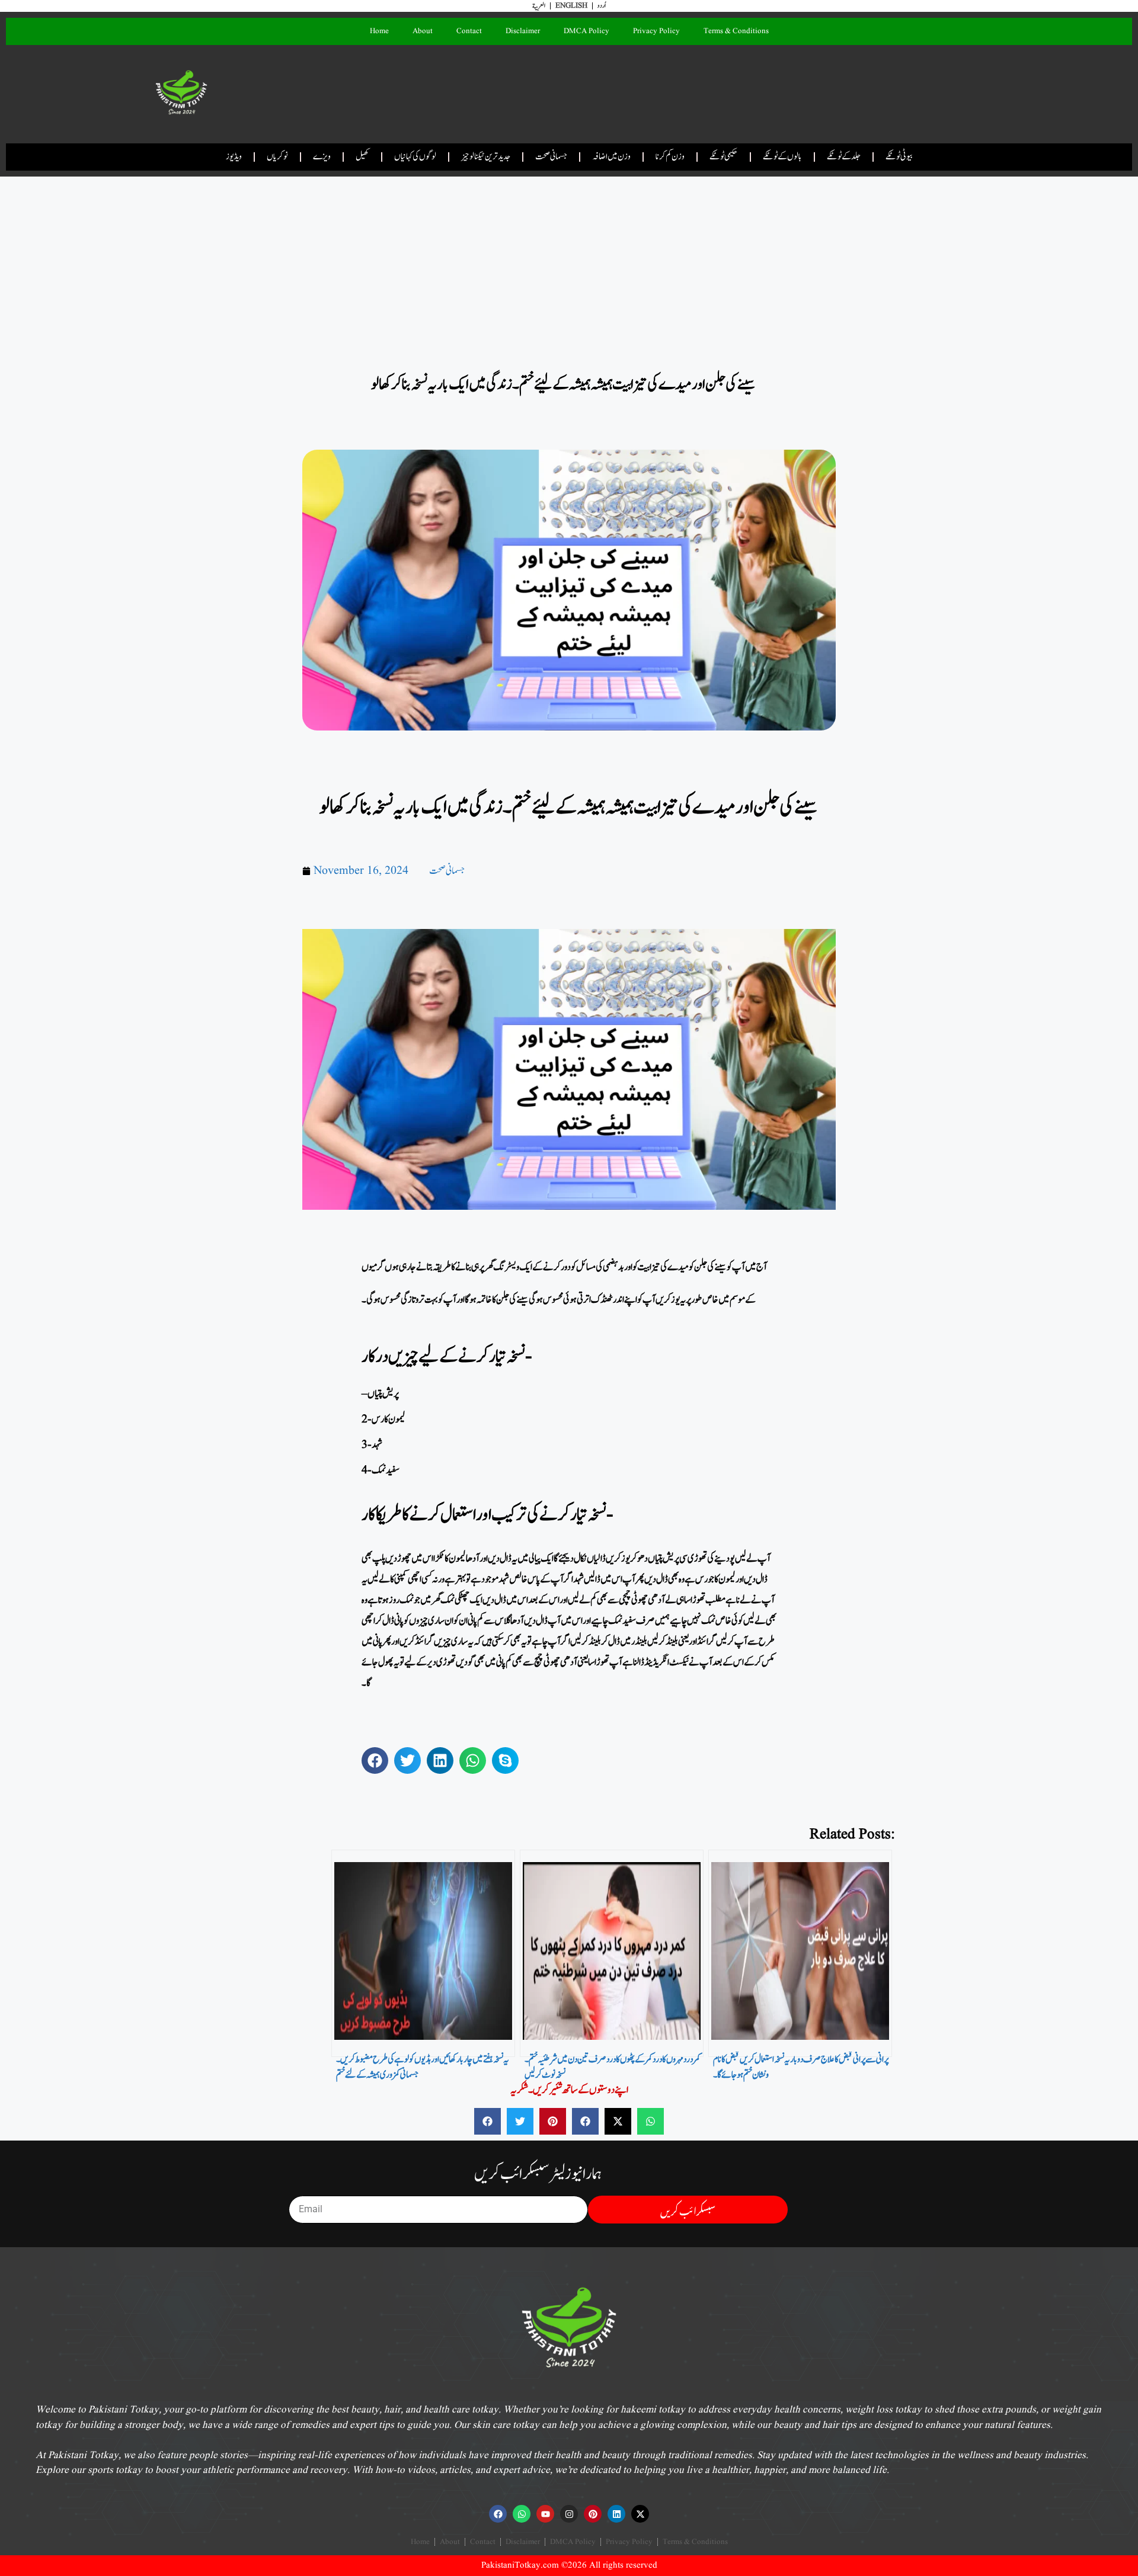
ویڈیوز (234, 157)
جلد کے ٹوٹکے (844, 157)
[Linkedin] (616, 2514)
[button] (375, 1760)
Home (379, 31)
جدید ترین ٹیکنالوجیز (486, 157)
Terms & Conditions (736, 31)
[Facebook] (498, 2514)
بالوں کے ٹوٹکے (782, 157)
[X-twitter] (640, 2514)
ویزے (322, 157)
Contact (469, 31)
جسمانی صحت (551, 157)
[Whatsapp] (522, 2514)
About (423, 31)
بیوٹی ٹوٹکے (899, 157)
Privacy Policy (656, 31)
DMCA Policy (586, 31)
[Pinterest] (593, 2514)
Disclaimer (523, 31)
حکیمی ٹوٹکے (724, 157)
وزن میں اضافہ (611, 157)
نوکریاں (277, 157)
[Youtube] (545, 2514)
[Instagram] (569, 2514)
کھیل (362, 157)
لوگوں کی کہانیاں (415, 157)
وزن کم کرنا (670, 157)
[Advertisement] (569, 264)
